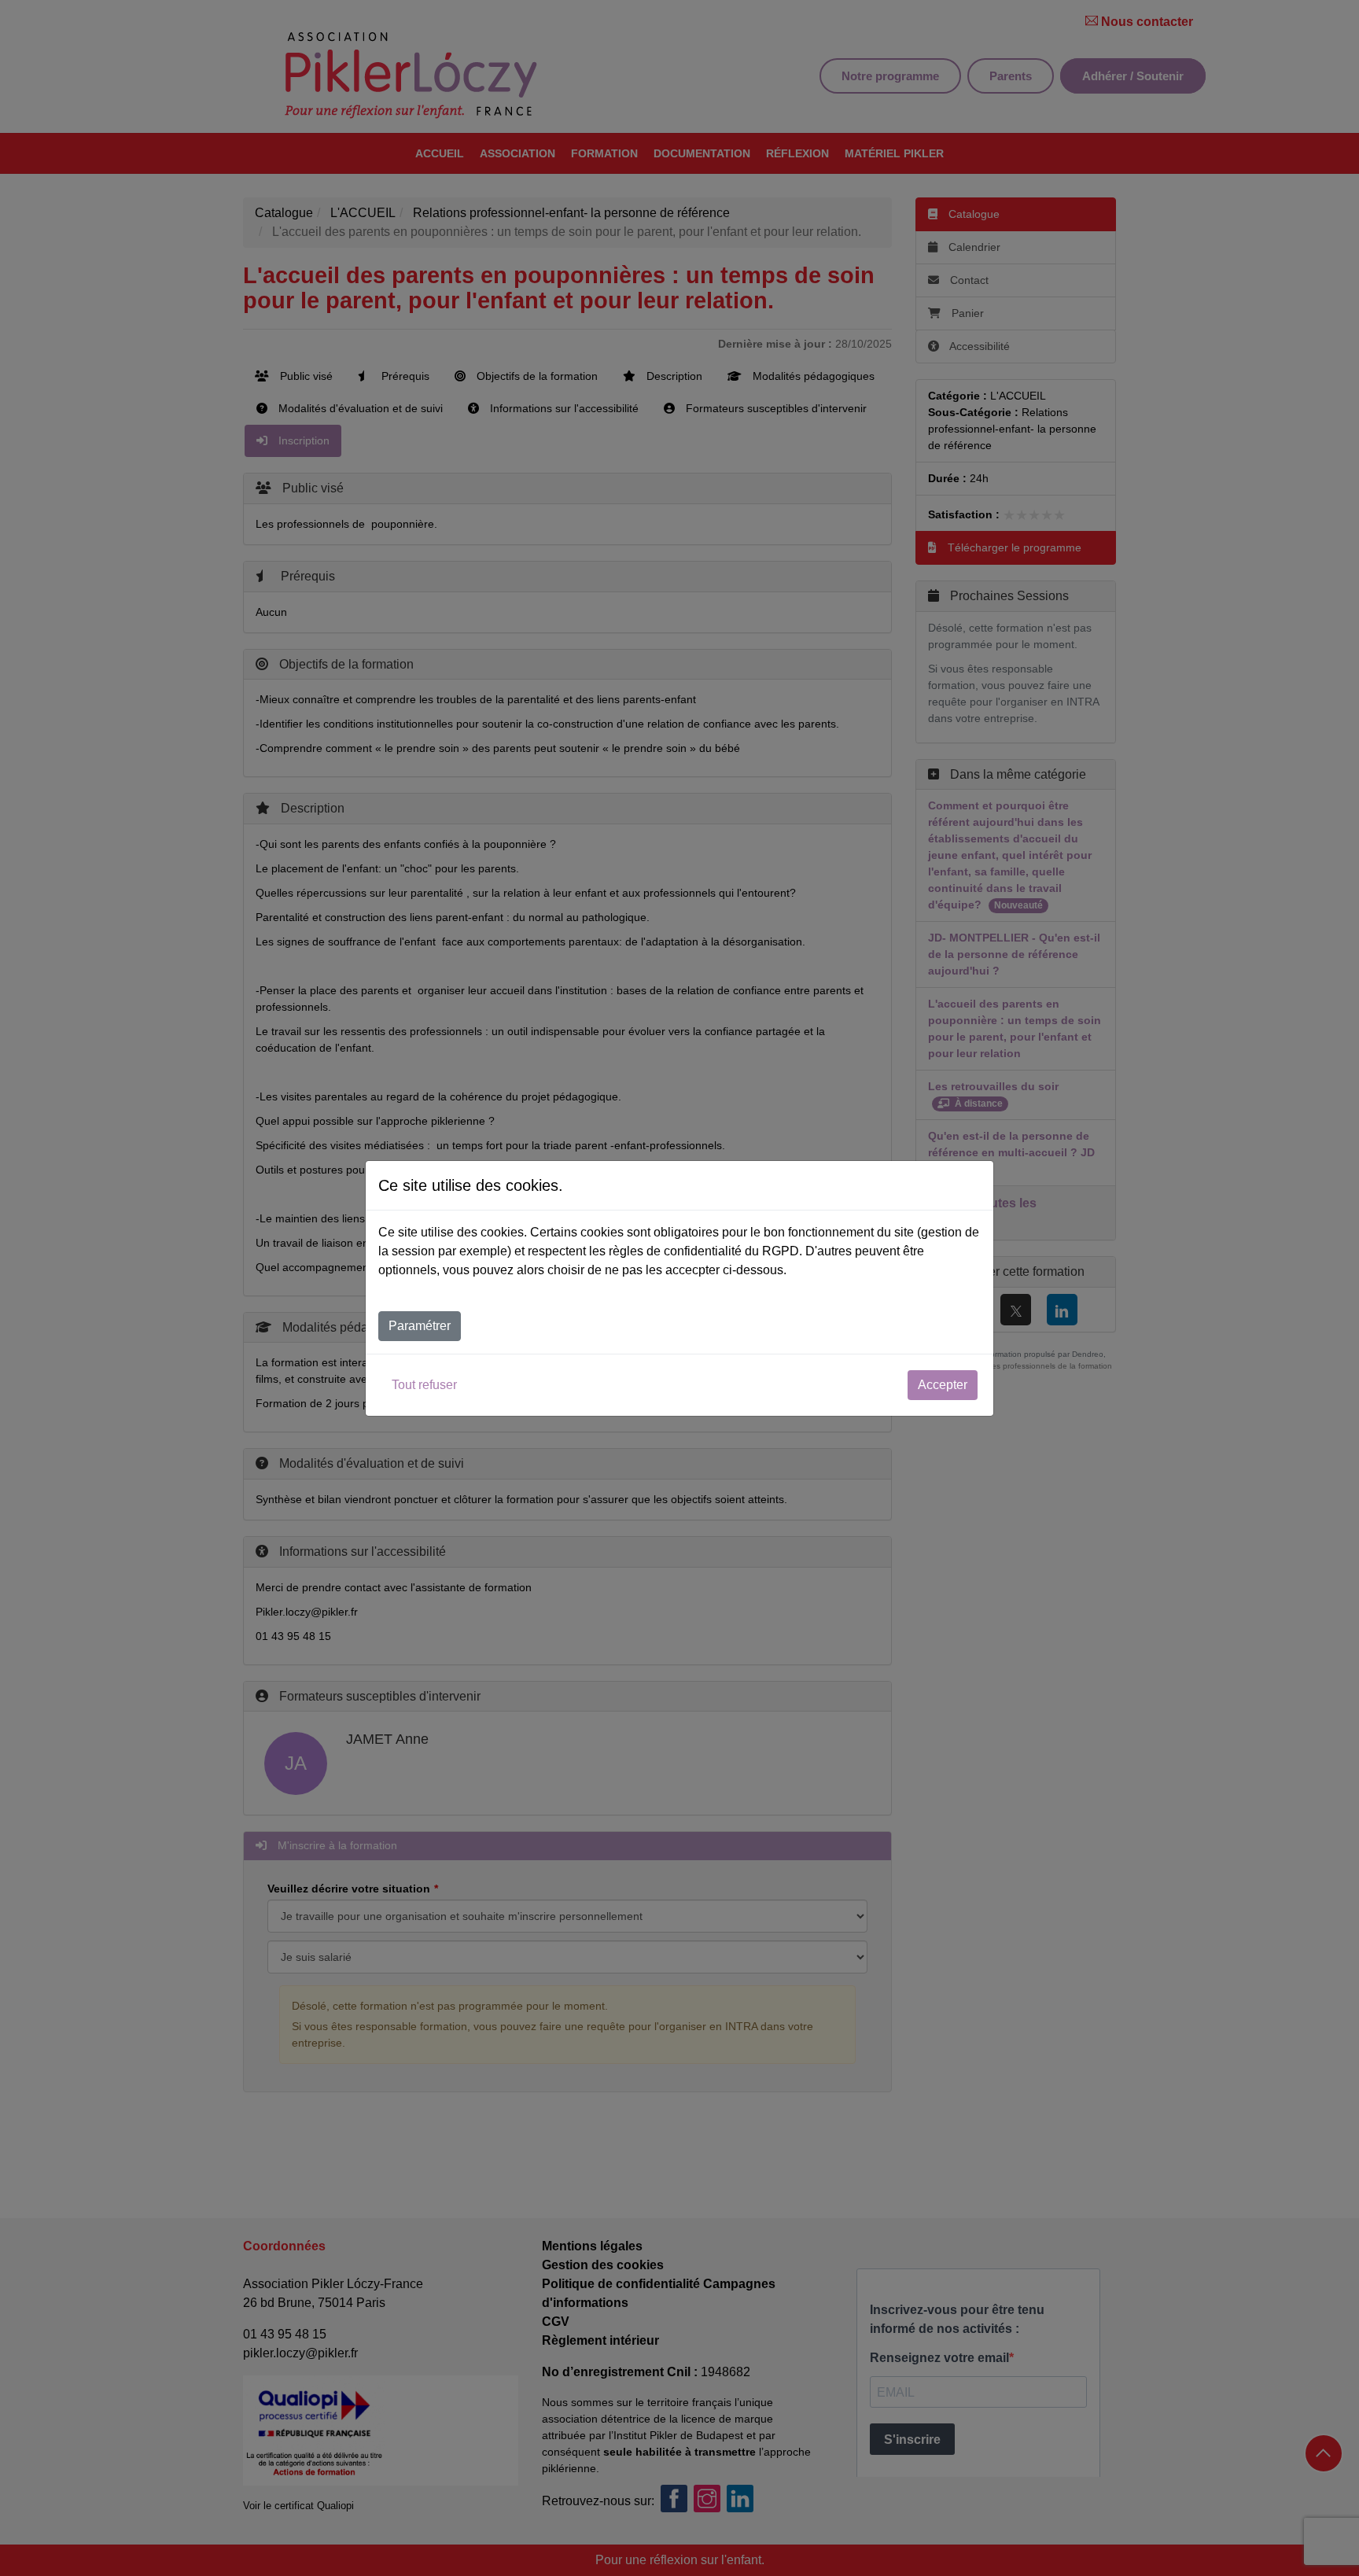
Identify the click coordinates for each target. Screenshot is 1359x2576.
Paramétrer (420, 1326)
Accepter (943, 1385)
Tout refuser (424, 1385)
